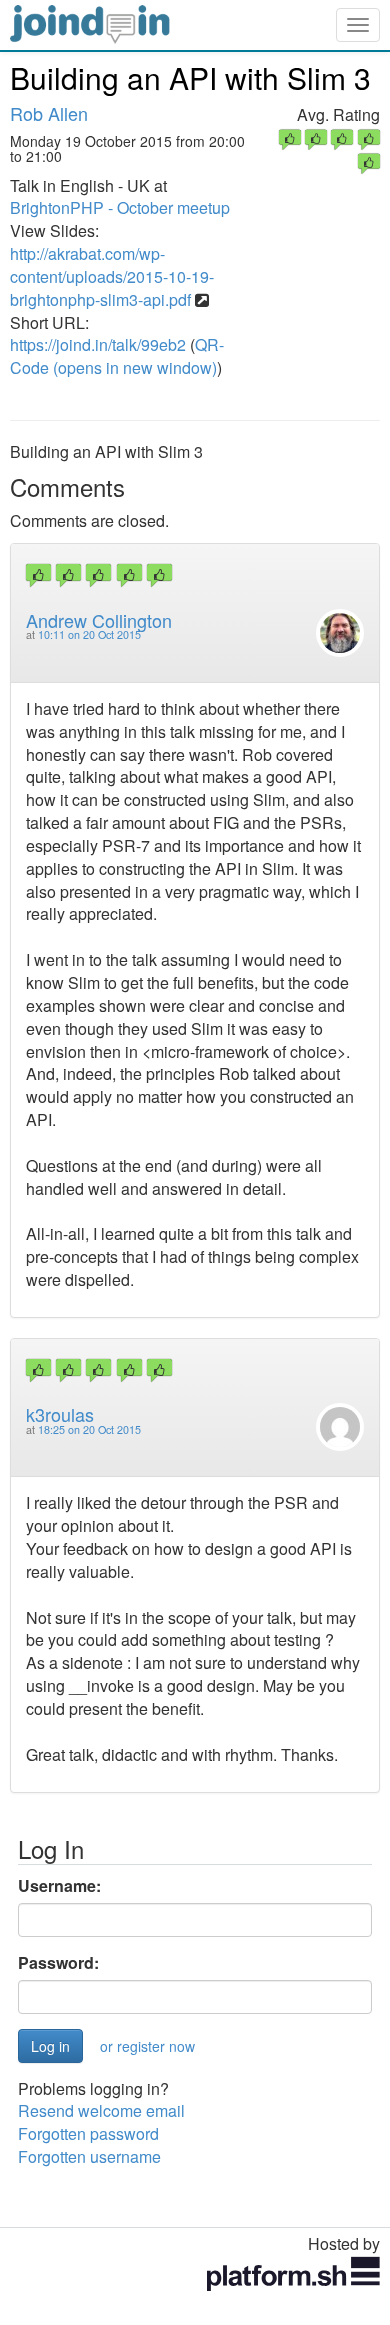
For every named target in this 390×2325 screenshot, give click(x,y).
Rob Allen (49, 113)
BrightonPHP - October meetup (120, 207)
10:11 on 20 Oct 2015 (89, 634)
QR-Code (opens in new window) (117, 356)
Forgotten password (88, 2133)
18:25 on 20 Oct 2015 (89, 1429)
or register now (147, 2046)
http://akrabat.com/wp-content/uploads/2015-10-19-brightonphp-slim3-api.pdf (112, 276)
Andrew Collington (99, 620)
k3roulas (60, 1414)
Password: (58, 1963)
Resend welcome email (101, 2110)
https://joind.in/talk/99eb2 (98, 344)
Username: (59, 1886)
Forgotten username (89, 2156)
